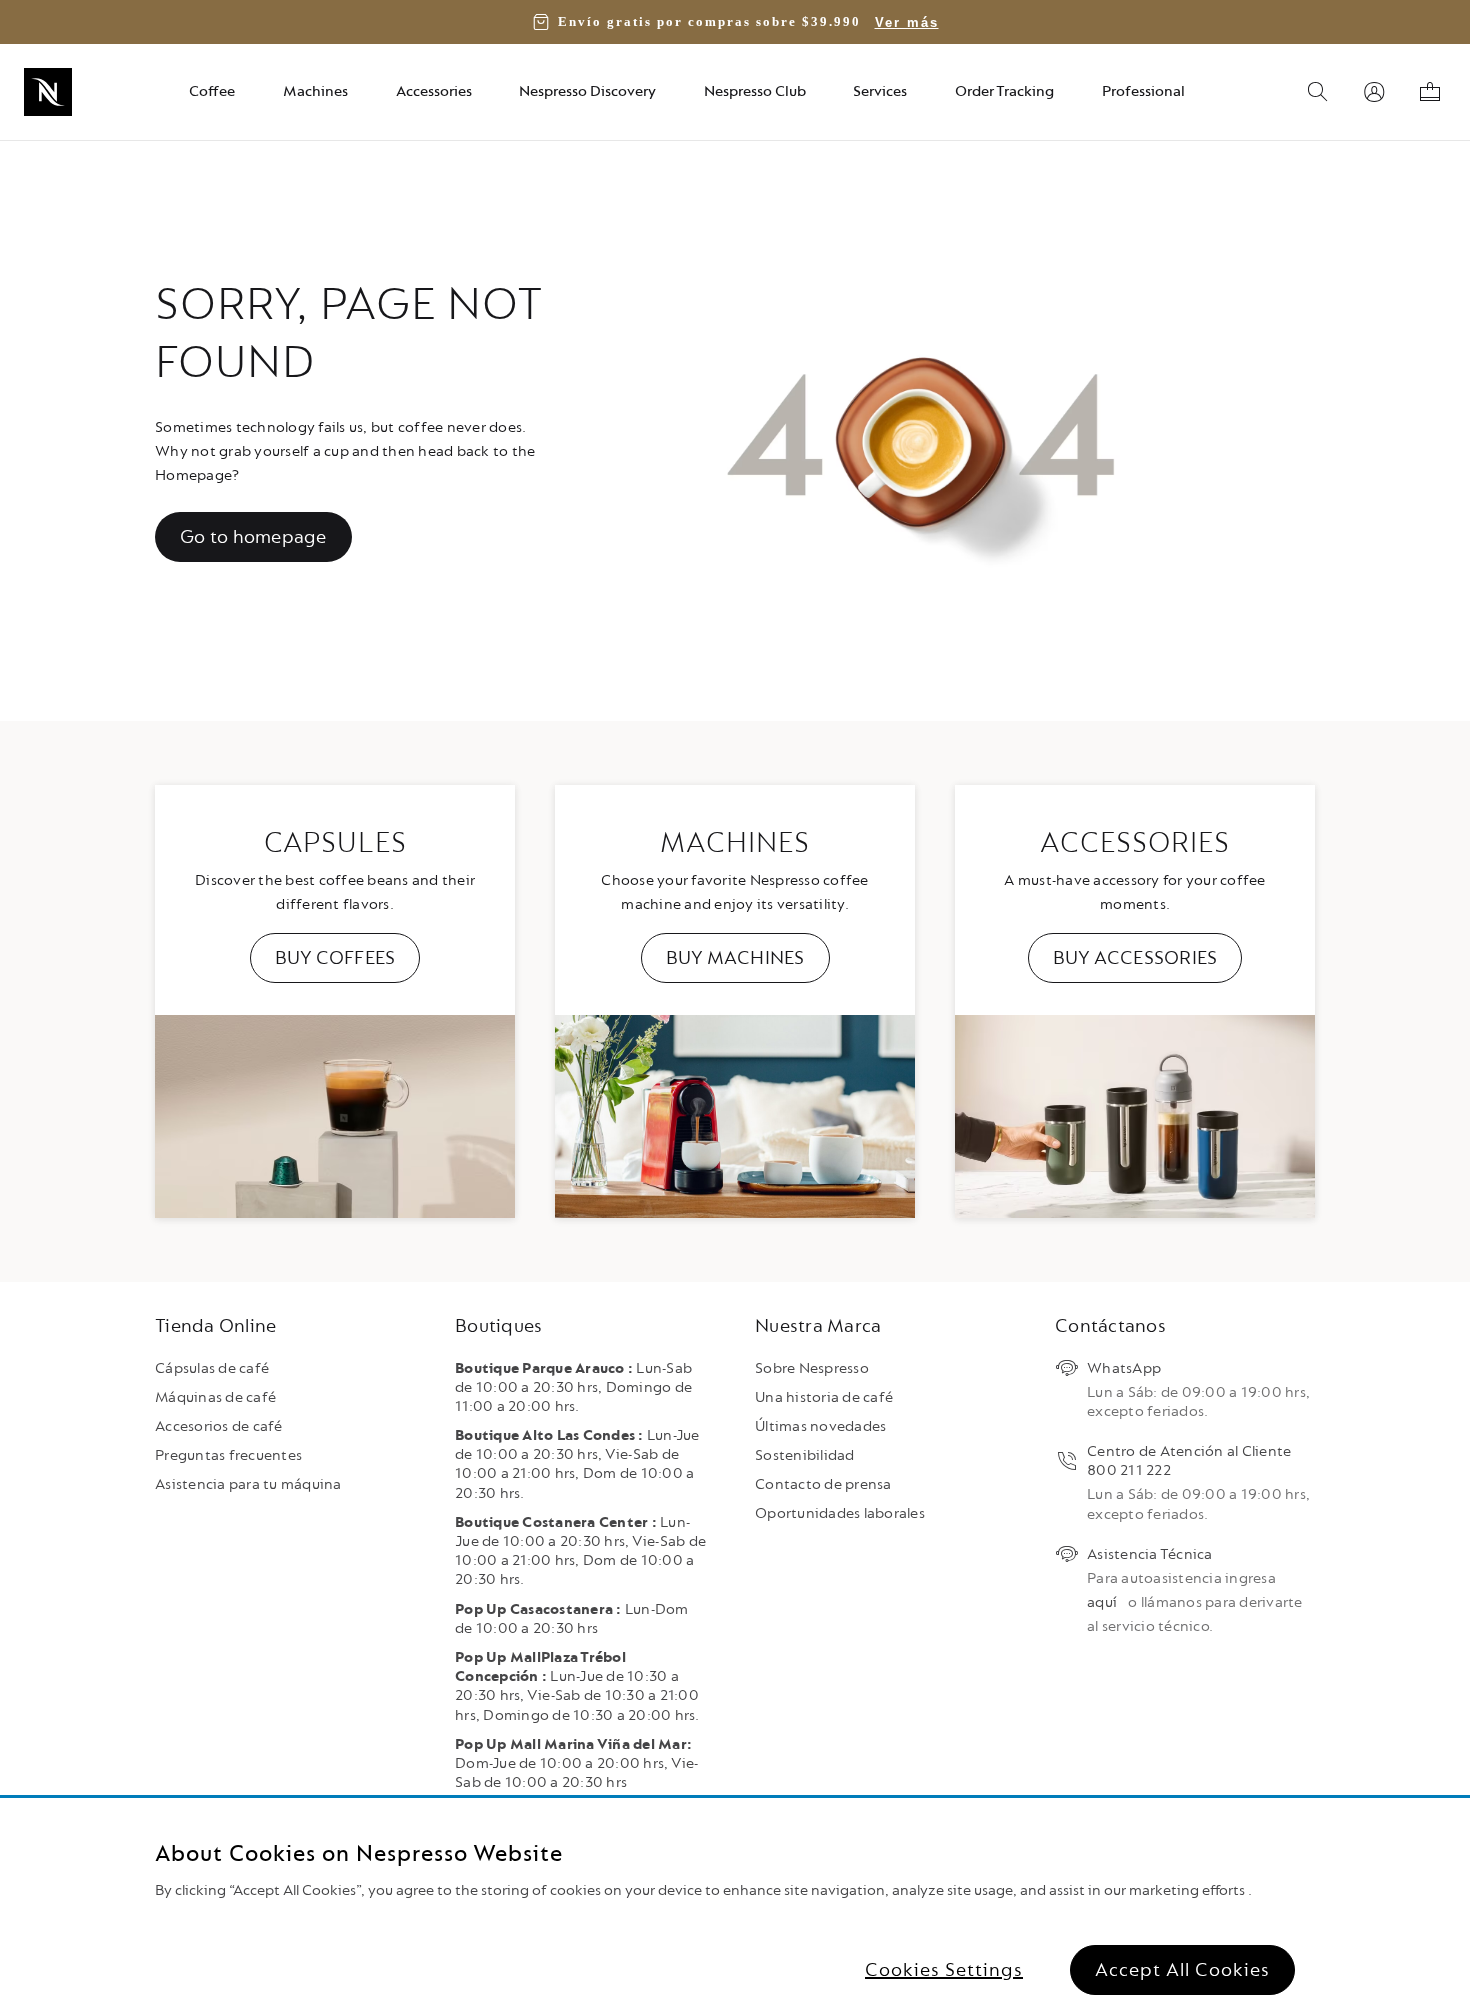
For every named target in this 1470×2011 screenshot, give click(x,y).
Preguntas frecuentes (228, 1455)
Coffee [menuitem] (212, 91)
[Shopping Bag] (1430, 92)
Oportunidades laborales (840, 1513)
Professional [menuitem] (1143, 91)
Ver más (907, 22)
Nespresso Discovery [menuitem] (587, 91)
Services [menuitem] (880, 91)
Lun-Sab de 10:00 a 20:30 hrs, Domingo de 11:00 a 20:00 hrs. (573, 1387)
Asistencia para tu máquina (248, 1484)
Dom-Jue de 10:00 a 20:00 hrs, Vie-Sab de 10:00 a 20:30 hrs (577, 1763)
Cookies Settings (944, 1970)
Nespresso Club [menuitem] (755, 91)
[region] (735, 1904)
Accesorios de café (219, 1426)
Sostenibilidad (805, 1455)
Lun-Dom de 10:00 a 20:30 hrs (572, 1619)
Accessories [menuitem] (434, 91)
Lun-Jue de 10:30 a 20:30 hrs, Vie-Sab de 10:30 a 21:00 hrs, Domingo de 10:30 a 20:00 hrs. (577, 1686)
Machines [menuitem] (315, 91)
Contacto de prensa (823, 1484)
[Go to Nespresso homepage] (48, 92)
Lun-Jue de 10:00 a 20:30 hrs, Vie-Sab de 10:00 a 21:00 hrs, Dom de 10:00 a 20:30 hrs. (577, 1464)
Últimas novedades (820, 1426)
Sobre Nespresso (812, 1368)
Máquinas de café (215, 1397)
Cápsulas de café (212, 1368)
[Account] (1374, 92)
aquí (1102, 1602)
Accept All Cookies (1182, 1970)
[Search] (1318, 92)
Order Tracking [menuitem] (1004, 91)
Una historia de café (824, 1397)
